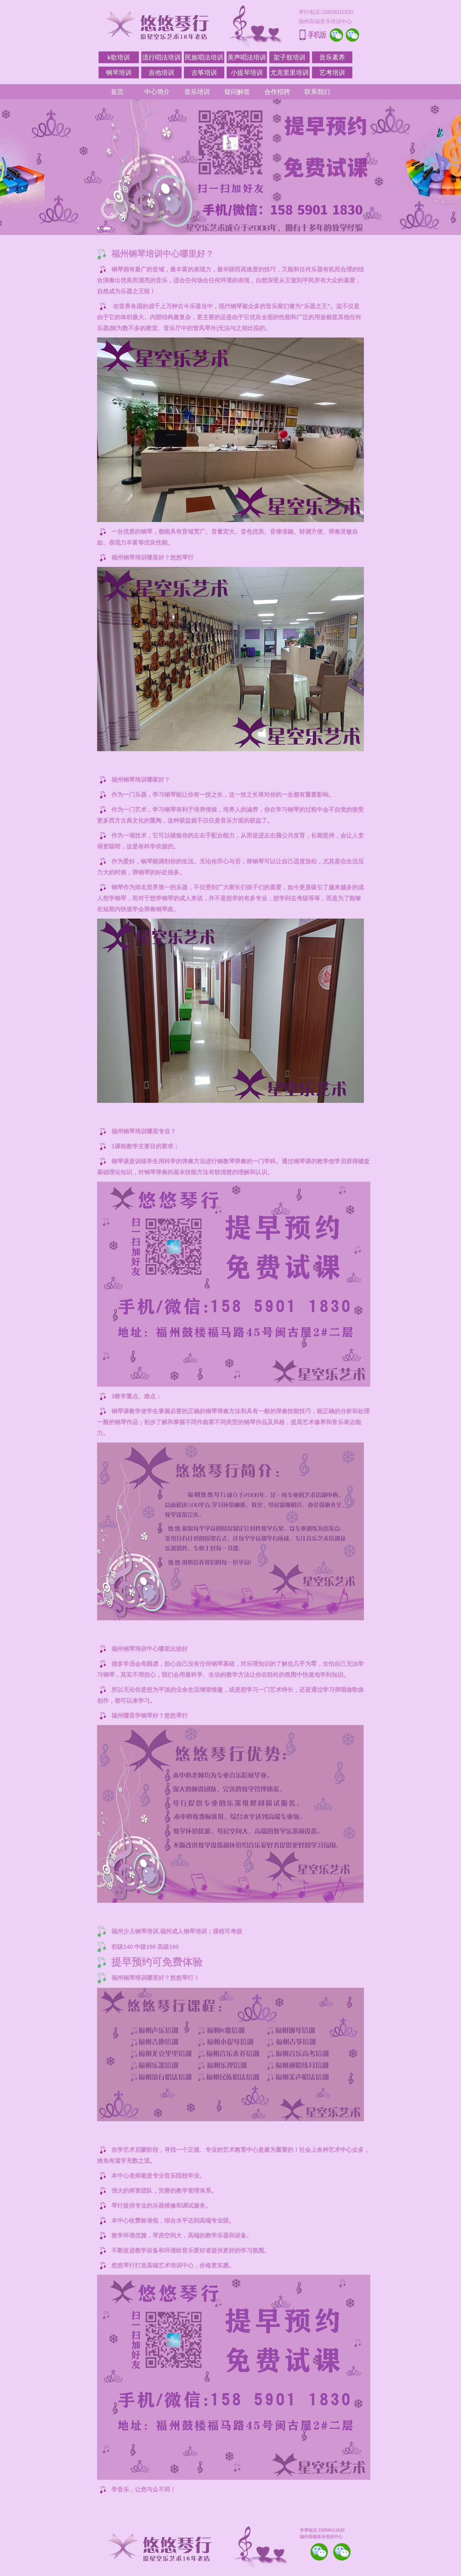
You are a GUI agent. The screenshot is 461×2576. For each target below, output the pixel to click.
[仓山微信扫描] (342, 2552)
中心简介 (157, 92)
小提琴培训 (247, 72)
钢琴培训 (119, 72)
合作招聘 (277, 92)
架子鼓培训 (289, 57)
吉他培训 (161, 72)
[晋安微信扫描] (319, 2552)
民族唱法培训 (204, 57)
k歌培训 (119, 57)
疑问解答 (237, 92)
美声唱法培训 (247, 57)
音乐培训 (197, 92)
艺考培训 (332, 72)
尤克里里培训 (289, 72)
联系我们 (317, 92)
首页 (117, 92)
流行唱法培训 (161, 57)
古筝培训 (204, 72)
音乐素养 (332, 57)
